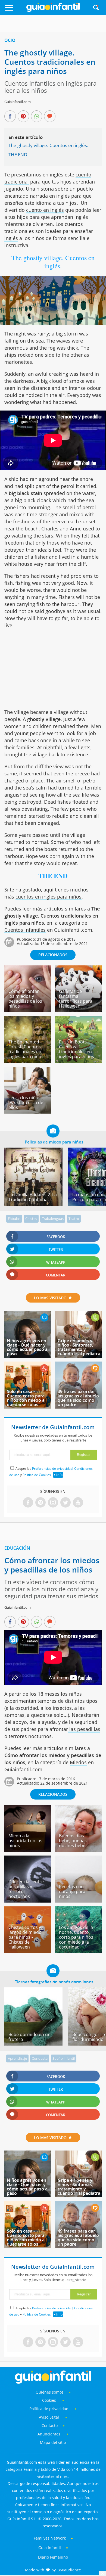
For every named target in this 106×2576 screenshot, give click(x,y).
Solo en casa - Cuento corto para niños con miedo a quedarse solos (26, 1398)
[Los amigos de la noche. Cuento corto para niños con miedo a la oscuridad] (78, 1951)
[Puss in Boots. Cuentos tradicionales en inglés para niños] (78, 1061)
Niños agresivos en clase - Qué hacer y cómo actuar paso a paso (27, 1347)
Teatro (74, 1219)
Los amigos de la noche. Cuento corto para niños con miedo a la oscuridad (76, 1937)
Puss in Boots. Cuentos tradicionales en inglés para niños (77, 1049)
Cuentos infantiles (25, 930)
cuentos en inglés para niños (49, 897)
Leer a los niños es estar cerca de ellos (26, 1102)
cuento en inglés (45, 210)
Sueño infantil (64, 2058)
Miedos (78, 1762)
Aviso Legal (49, 2417)
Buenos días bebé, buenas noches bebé (73, 1841)
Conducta (40, 2058)
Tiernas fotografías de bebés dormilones (54, 1982)
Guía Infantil (50, 2548)
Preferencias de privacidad (52, 1469)
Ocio (10, 40)
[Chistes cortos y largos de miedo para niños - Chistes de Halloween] (28, 1951)
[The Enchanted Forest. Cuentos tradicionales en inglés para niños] (28, 1061)
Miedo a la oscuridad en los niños (25, 1841)
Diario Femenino (53, 2557)
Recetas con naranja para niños (72, 1891)
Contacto (50, 2426)
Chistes (31, 1219)
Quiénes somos (50, 2392)
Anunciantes (49, 2434)
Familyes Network (50, 2538)
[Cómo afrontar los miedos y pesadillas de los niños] (28, 1010)
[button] (15, 10)
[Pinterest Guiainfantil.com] (40, 1503)
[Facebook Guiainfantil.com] (28, 1503)
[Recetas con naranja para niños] (78, 1901)
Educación (17, 1548)
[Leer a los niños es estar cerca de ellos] (28, 1112)
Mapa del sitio (53, 2442)
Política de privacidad (49, 2409)
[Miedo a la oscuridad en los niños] (28, 1850)
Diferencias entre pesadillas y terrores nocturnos (26, 1889)
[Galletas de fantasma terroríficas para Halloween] (78, 1010)
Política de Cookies (37, 1475)
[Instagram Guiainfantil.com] (53, 1503)
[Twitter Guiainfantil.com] (66, 1503)
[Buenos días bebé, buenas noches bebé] (78, 1850)
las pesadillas (84, 1729)
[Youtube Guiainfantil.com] (78, 1503)
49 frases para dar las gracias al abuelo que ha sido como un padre (78, 1398)
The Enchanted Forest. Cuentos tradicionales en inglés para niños (26, 1049)
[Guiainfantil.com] (53, 11)
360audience (69, 2570)
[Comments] (50, 117)
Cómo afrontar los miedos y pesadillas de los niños (25, 999)
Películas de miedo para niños (54, 1142)
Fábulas (14, 1219)
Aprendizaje (17, 2058)
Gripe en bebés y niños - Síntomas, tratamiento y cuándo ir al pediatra (79, 1347)
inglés (11, 238)
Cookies (50, 2400)
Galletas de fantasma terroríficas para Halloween (76, 999)
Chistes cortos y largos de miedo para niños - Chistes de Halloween (25, 1937)
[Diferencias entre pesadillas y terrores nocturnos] (28, 1901)
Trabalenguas (53, 1219)
